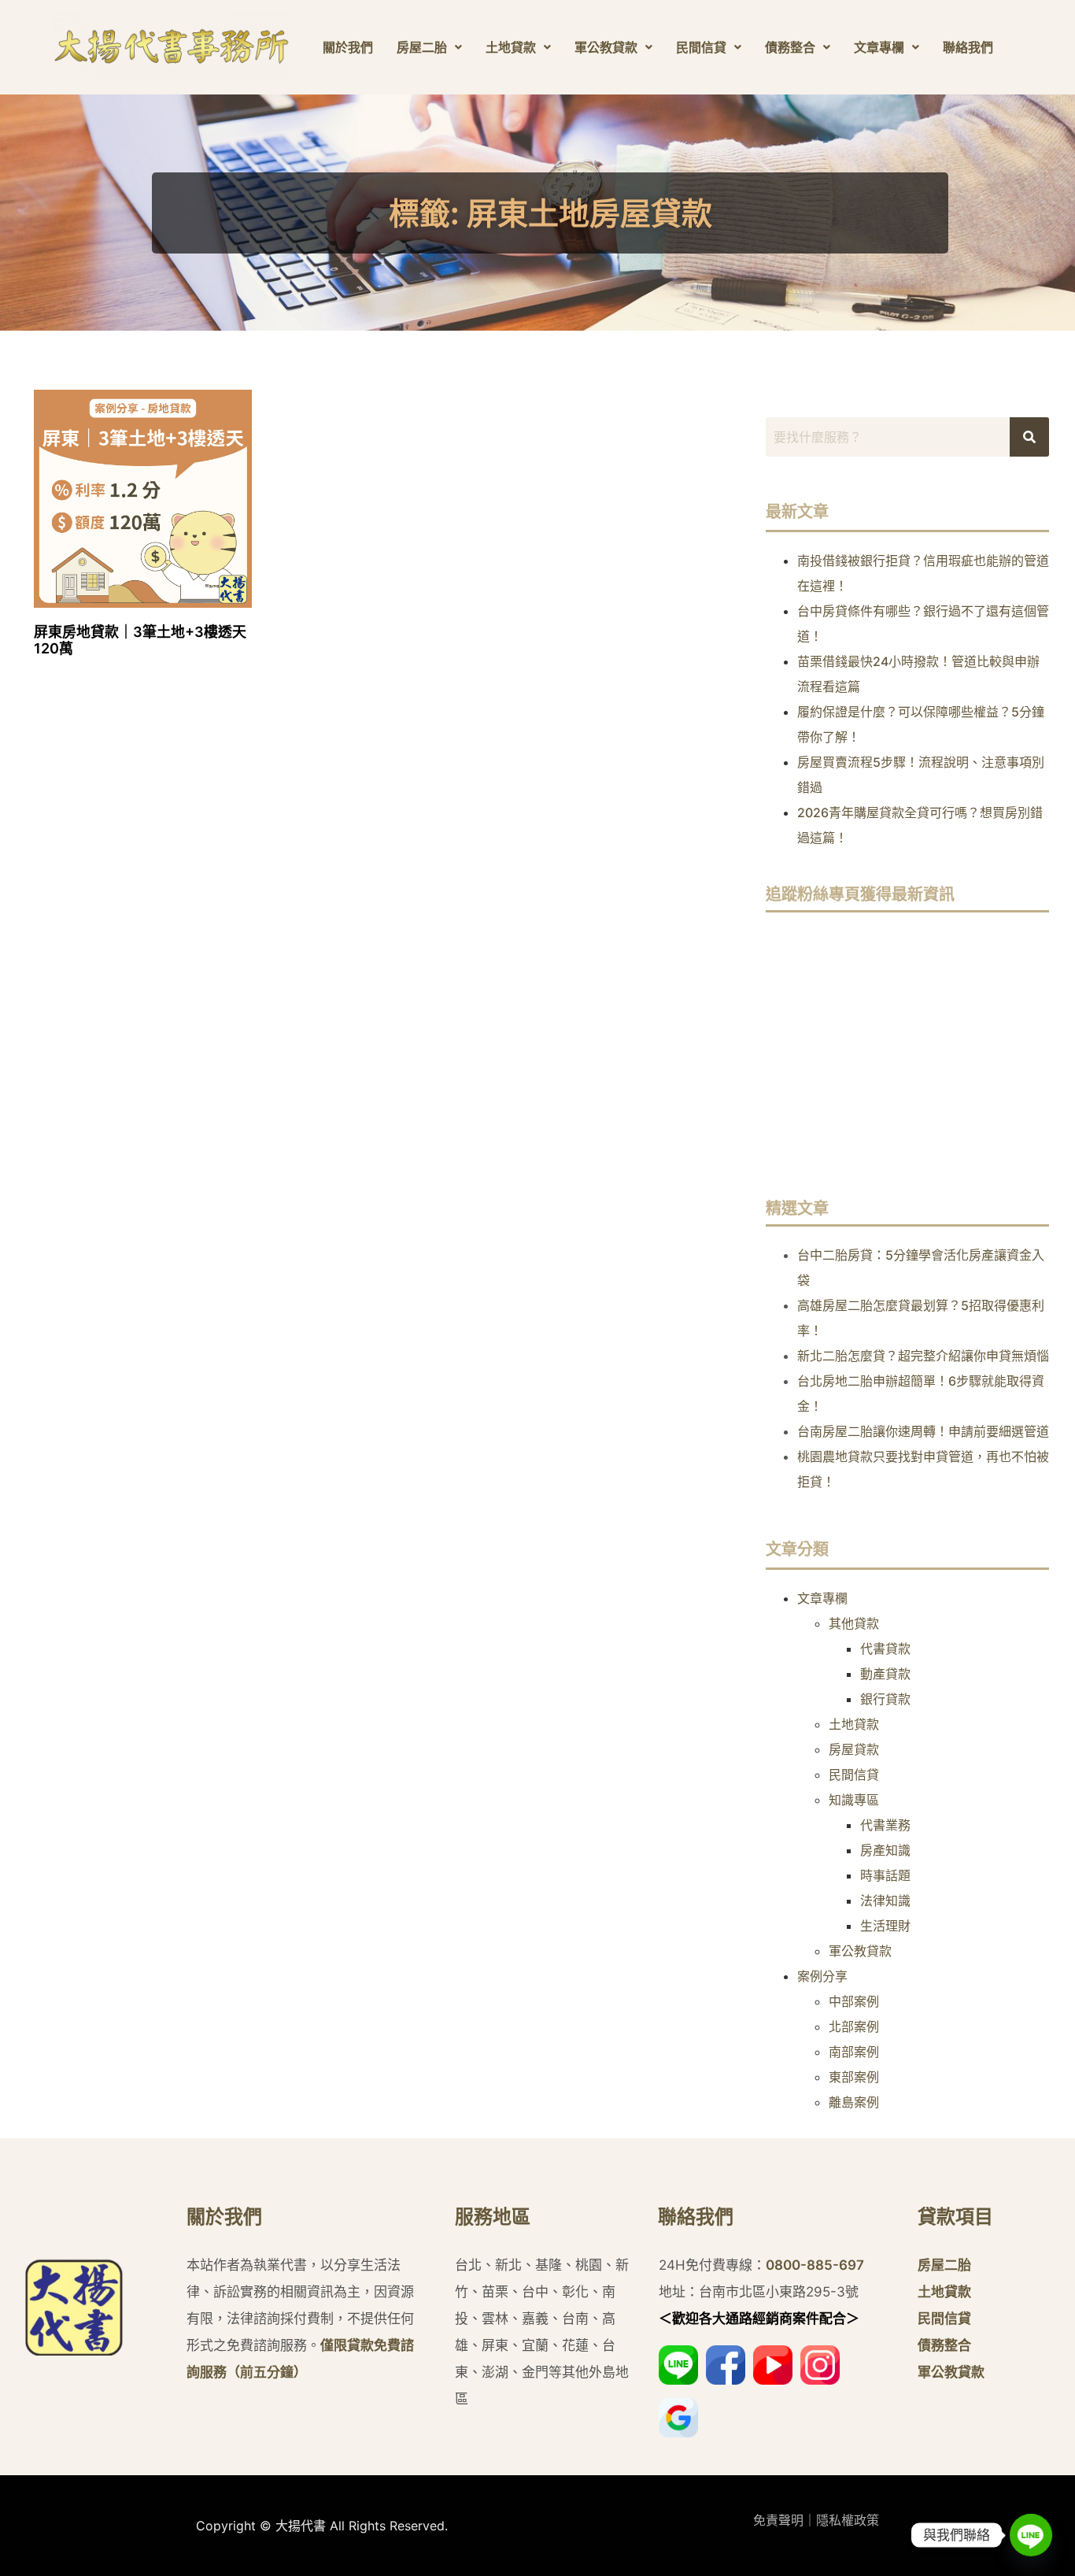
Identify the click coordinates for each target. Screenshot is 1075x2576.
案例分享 (822, 1976)
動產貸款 (885, 1674)
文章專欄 (879, 47)
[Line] (1031, 2535)
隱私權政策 (848, 2520)
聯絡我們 (968, 47)
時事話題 (885, 1875)
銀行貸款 (885, 1699)
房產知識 (885, 1850)
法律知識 (885, 1901)
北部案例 (854, 2026)
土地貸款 (511, 47)
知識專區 (854, 1800)
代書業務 (885, 1825)
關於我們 (348, 47)
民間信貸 (701, 47)
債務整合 (790, 47)
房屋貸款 (854, 1749)
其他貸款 (854, 1623)
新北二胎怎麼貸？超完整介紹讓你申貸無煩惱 (923, 1356)
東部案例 (854, 2077)
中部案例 (854, 2001)
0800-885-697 (815, 2265)
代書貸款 (885, 1649)
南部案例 (854, 2052)
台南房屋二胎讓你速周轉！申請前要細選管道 (923, 1431)
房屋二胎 (422, 47)
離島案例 (854, 2102)
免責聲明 (778, 2520)
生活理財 (885, 1926)
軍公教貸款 (606, 47)
